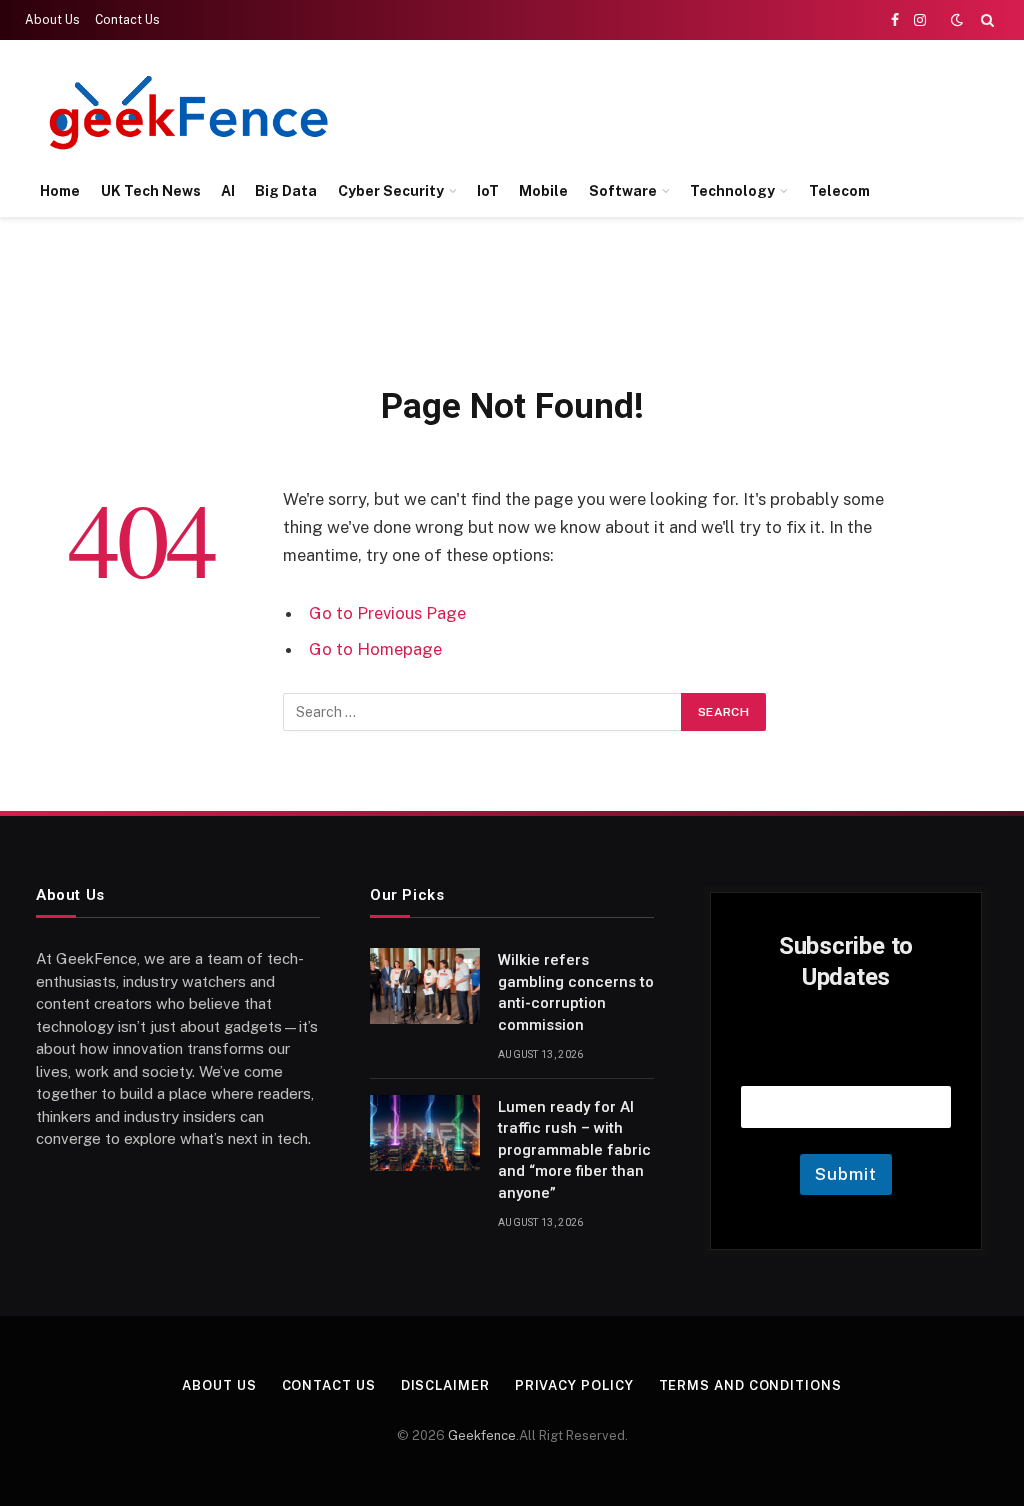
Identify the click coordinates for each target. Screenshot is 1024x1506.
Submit (845, 1174)
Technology (732, 191)
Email (846, 1060)
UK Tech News (151, 191)
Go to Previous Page (387, 613)
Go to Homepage (375, 649)
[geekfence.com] (190, 112)
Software (623, 191)
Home (60, 191)
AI (228, 191)
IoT (488, 191)
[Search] (985, 20)
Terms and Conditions (750, 1385)
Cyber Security (391, 191)
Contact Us (127, 20)
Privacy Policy (574, 1385)
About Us (52, 20)
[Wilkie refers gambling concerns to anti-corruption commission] (425, 986)
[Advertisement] (630, 110)
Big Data (286, 191)
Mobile (543, 191)
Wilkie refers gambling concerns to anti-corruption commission (576, 992)
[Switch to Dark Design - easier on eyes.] (957, 20)
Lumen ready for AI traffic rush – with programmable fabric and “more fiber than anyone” (574, 1150)
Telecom (839, 191)
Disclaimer (445, 1385)
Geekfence (482, 1435)
